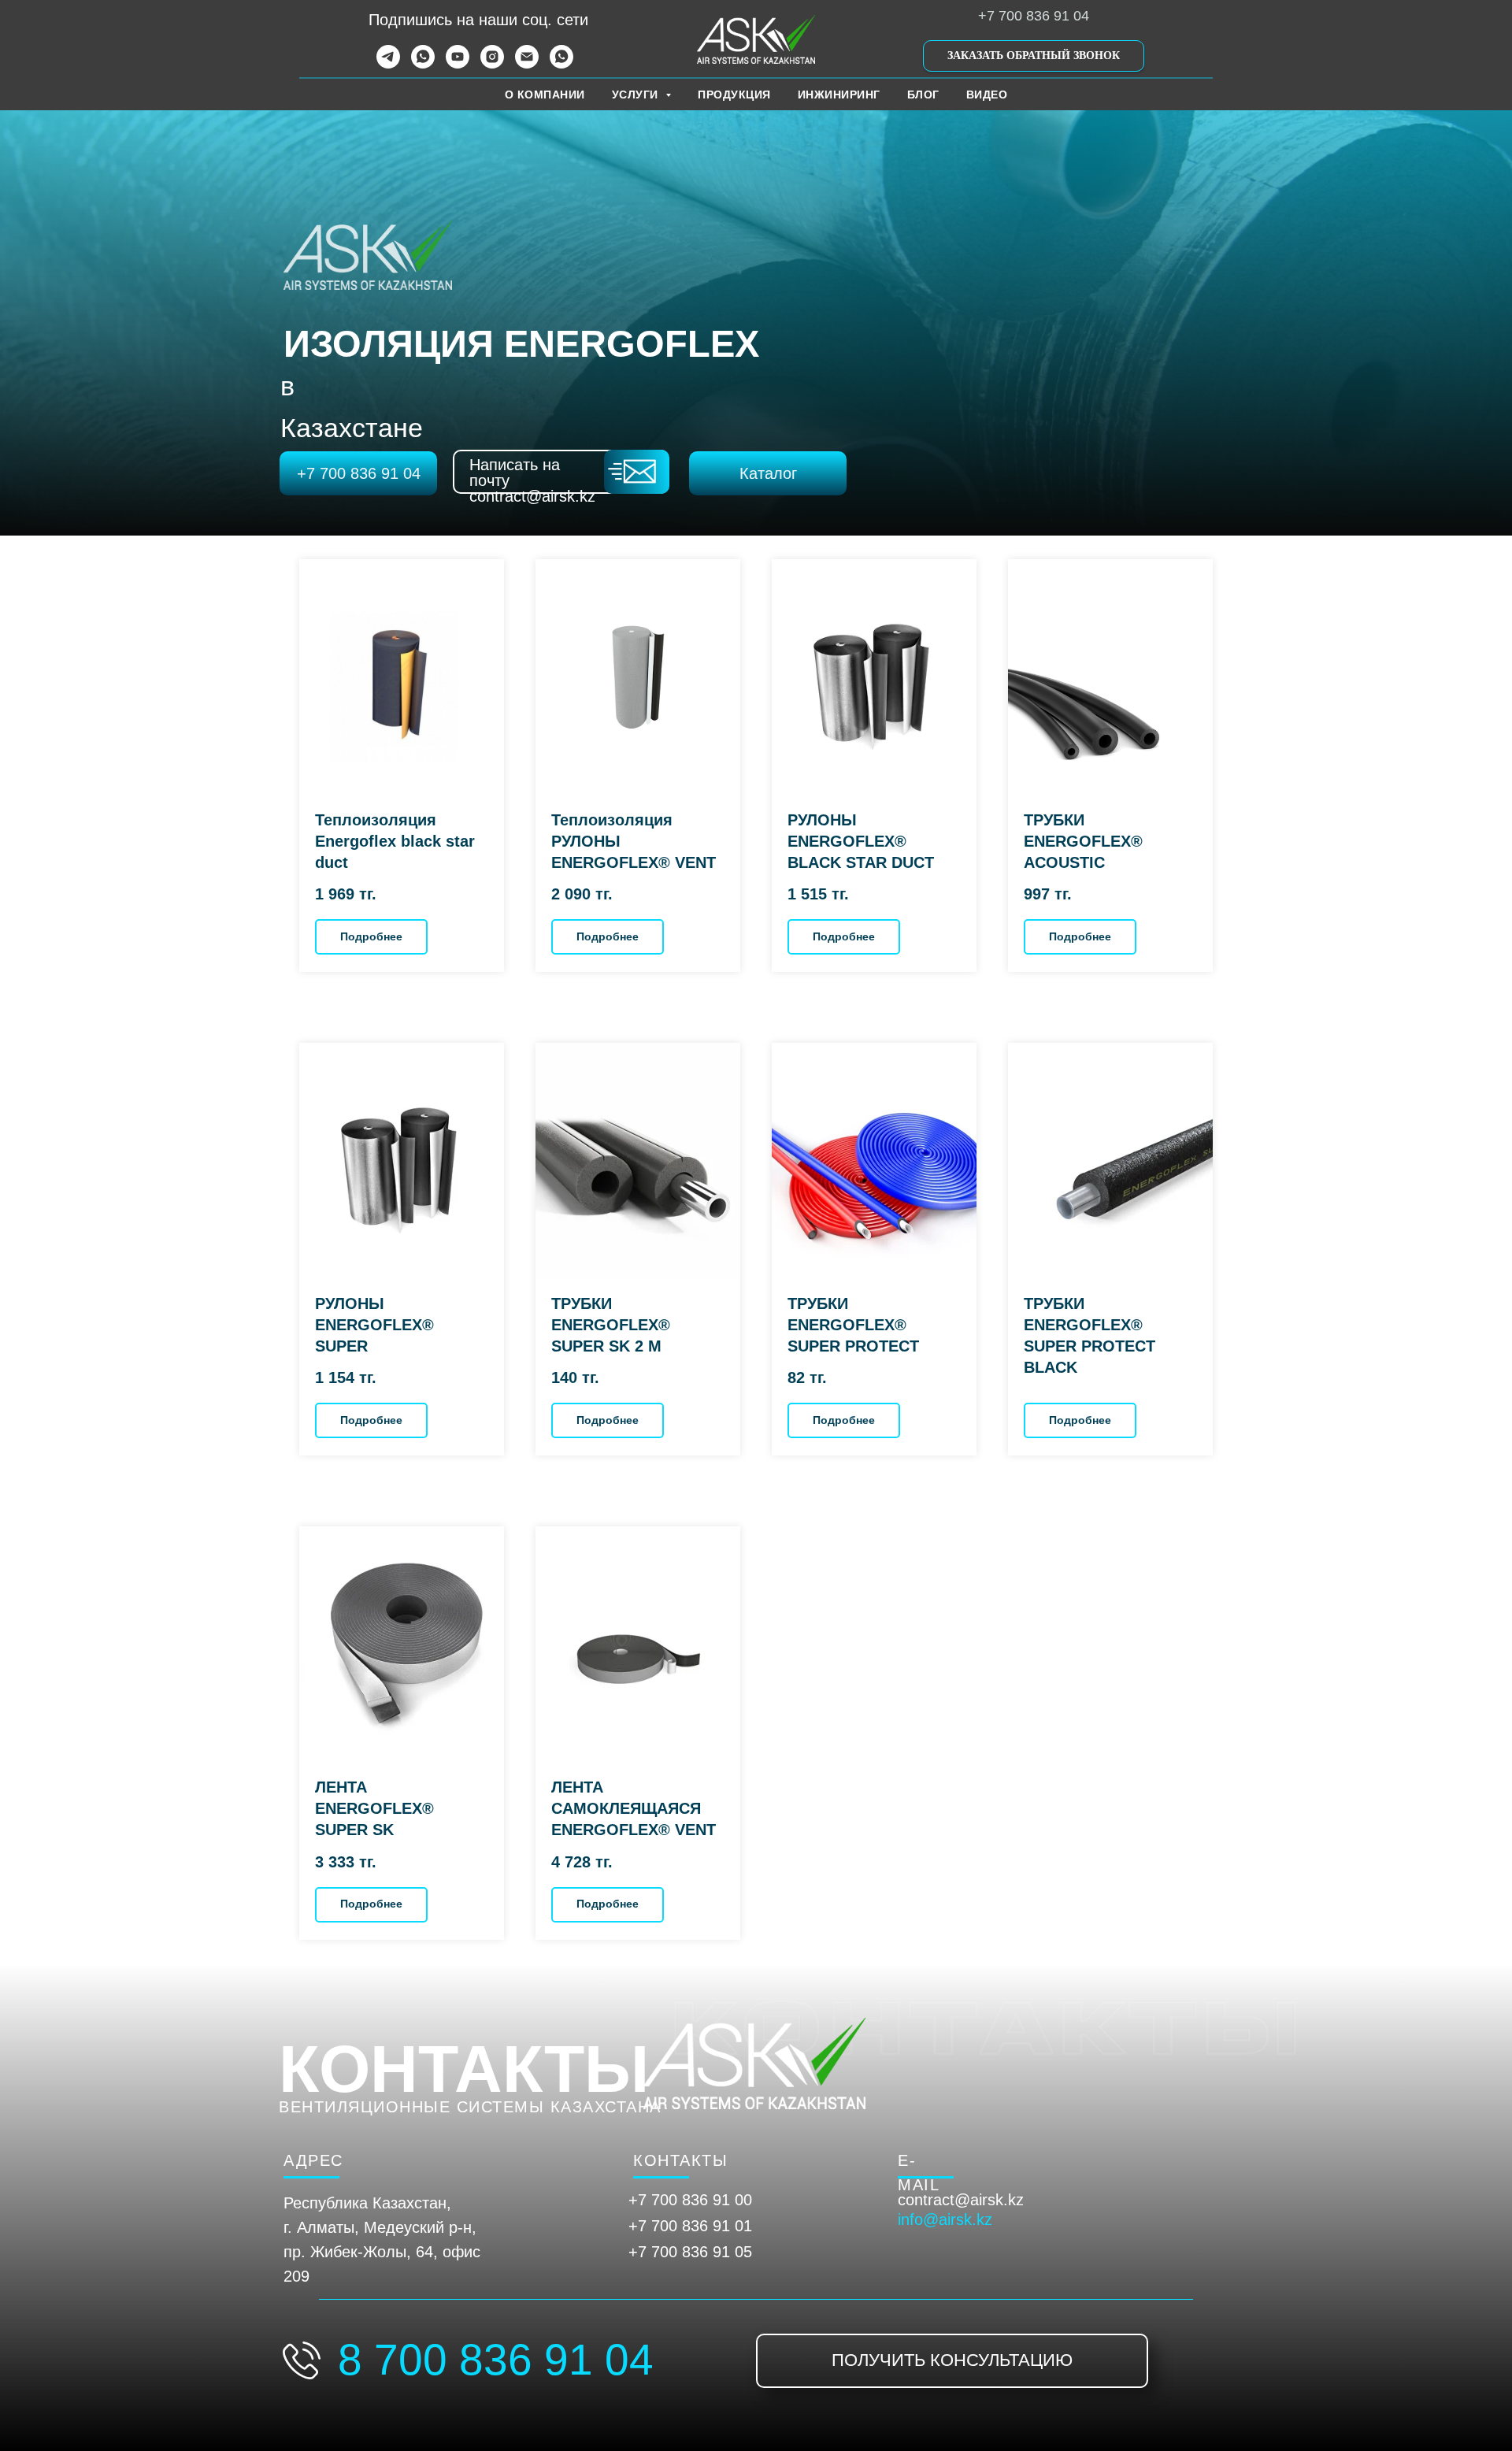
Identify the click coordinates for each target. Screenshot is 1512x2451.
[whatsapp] (423, 64)
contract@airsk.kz (961, 2200)
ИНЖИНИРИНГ (839, 95)
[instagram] (492, 64)
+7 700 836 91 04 (1034, 16)
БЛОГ (923, 95)
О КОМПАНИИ (545, 95)
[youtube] (458, 64)
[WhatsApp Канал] (561, 64)
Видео (987, 95)
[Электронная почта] (527, 64)
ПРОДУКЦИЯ (734, 95)
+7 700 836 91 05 (690, 2252)
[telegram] (388, 64)
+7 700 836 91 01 (690, 2226)
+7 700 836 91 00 (690, 2200)
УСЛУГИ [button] (637, 95)
